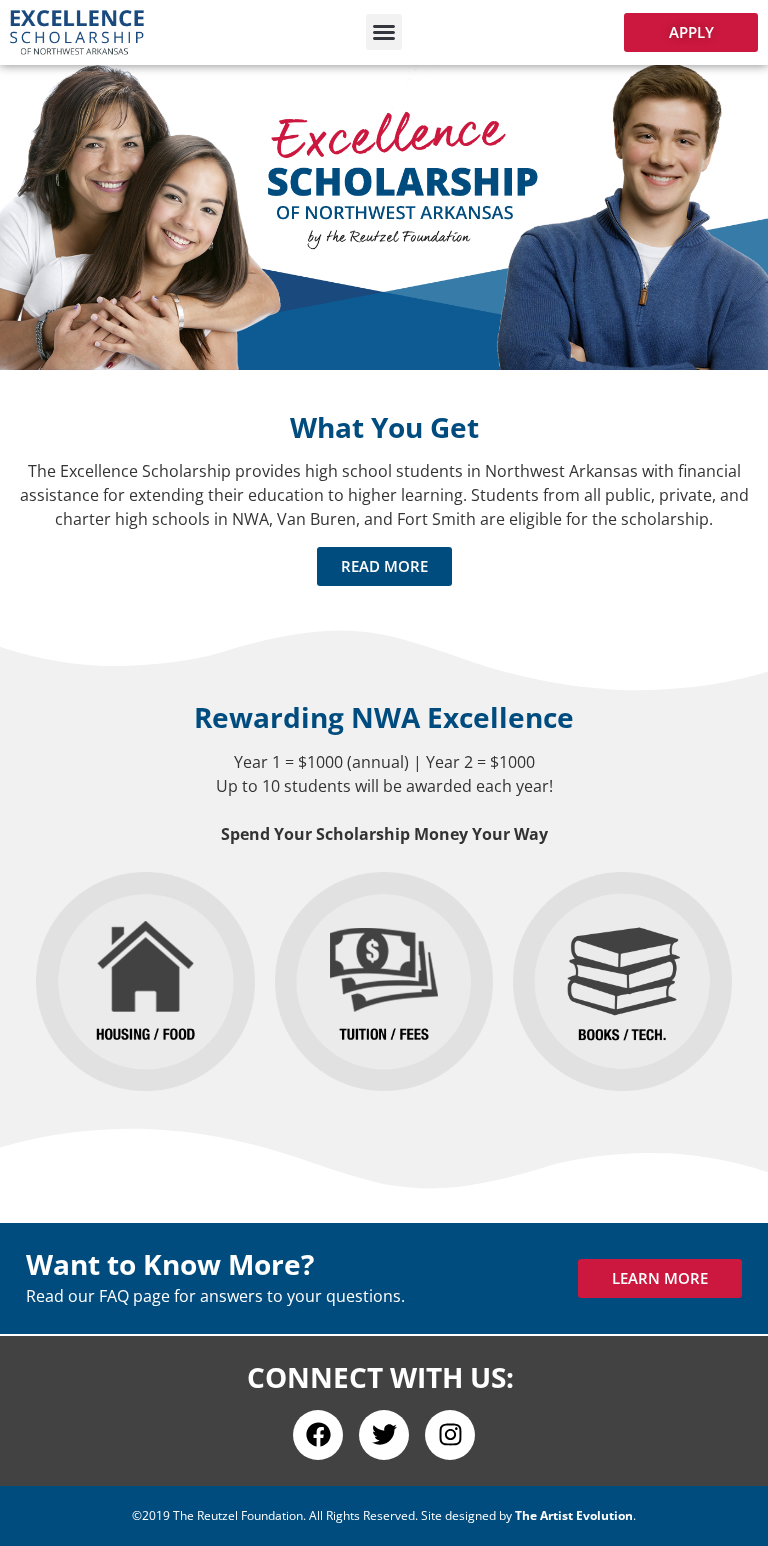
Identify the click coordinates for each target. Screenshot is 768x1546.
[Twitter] (384, 1435)
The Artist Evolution (574, 1515)
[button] (384, 32)
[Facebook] (318, 1435)
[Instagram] (450, 1435)
